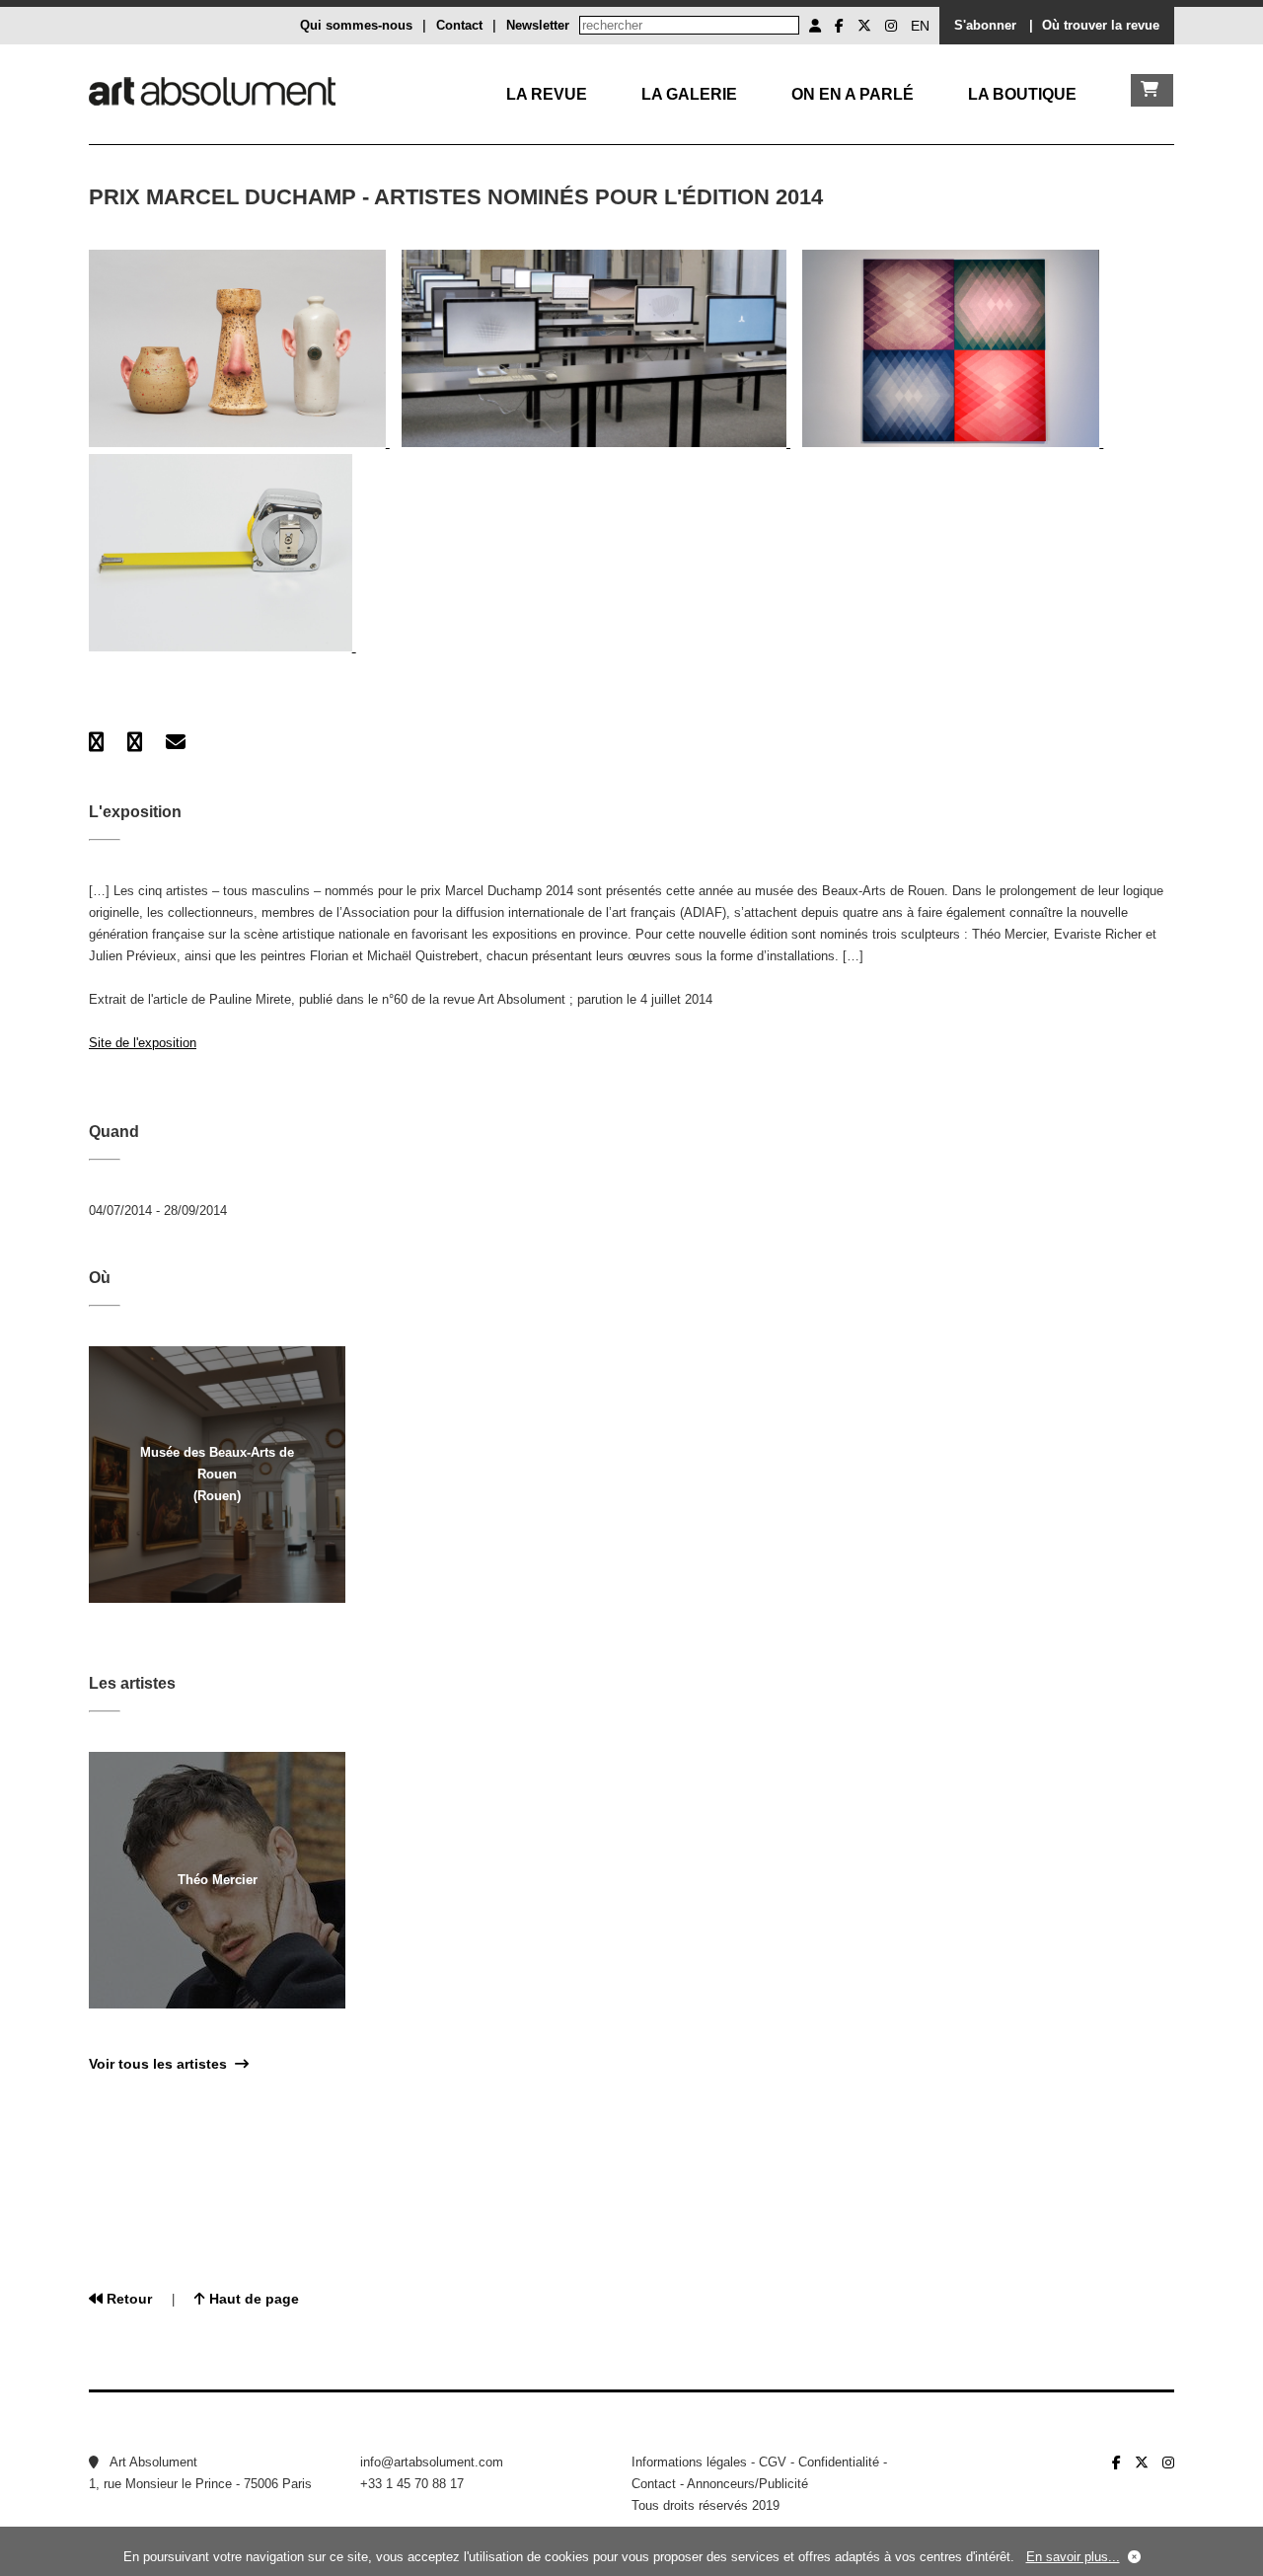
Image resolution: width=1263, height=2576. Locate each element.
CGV (773, 2462)
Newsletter (538, 25)
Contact (459, 25)
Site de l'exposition (143, 1043)
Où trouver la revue (1101, 25)
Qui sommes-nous (356, 25)
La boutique (1022, 94)
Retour (127, 2299)
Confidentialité (839, 2462)
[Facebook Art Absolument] (839, 26)
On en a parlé (853, 94)
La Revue (547, 94)
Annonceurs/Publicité (747, 2484)
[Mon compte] (815, 26)
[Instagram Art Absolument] (891, 26)
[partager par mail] (176, 742)
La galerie (689, 94)
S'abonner (985, 25)
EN (920, 26)
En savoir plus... (1073, 2557)
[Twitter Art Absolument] (864, 26)
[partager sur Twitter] (135, 742)
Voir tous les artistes (162, 2064)
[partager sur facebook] (96, 742)
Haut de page (252, 2299)
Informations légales (689, 2462)
